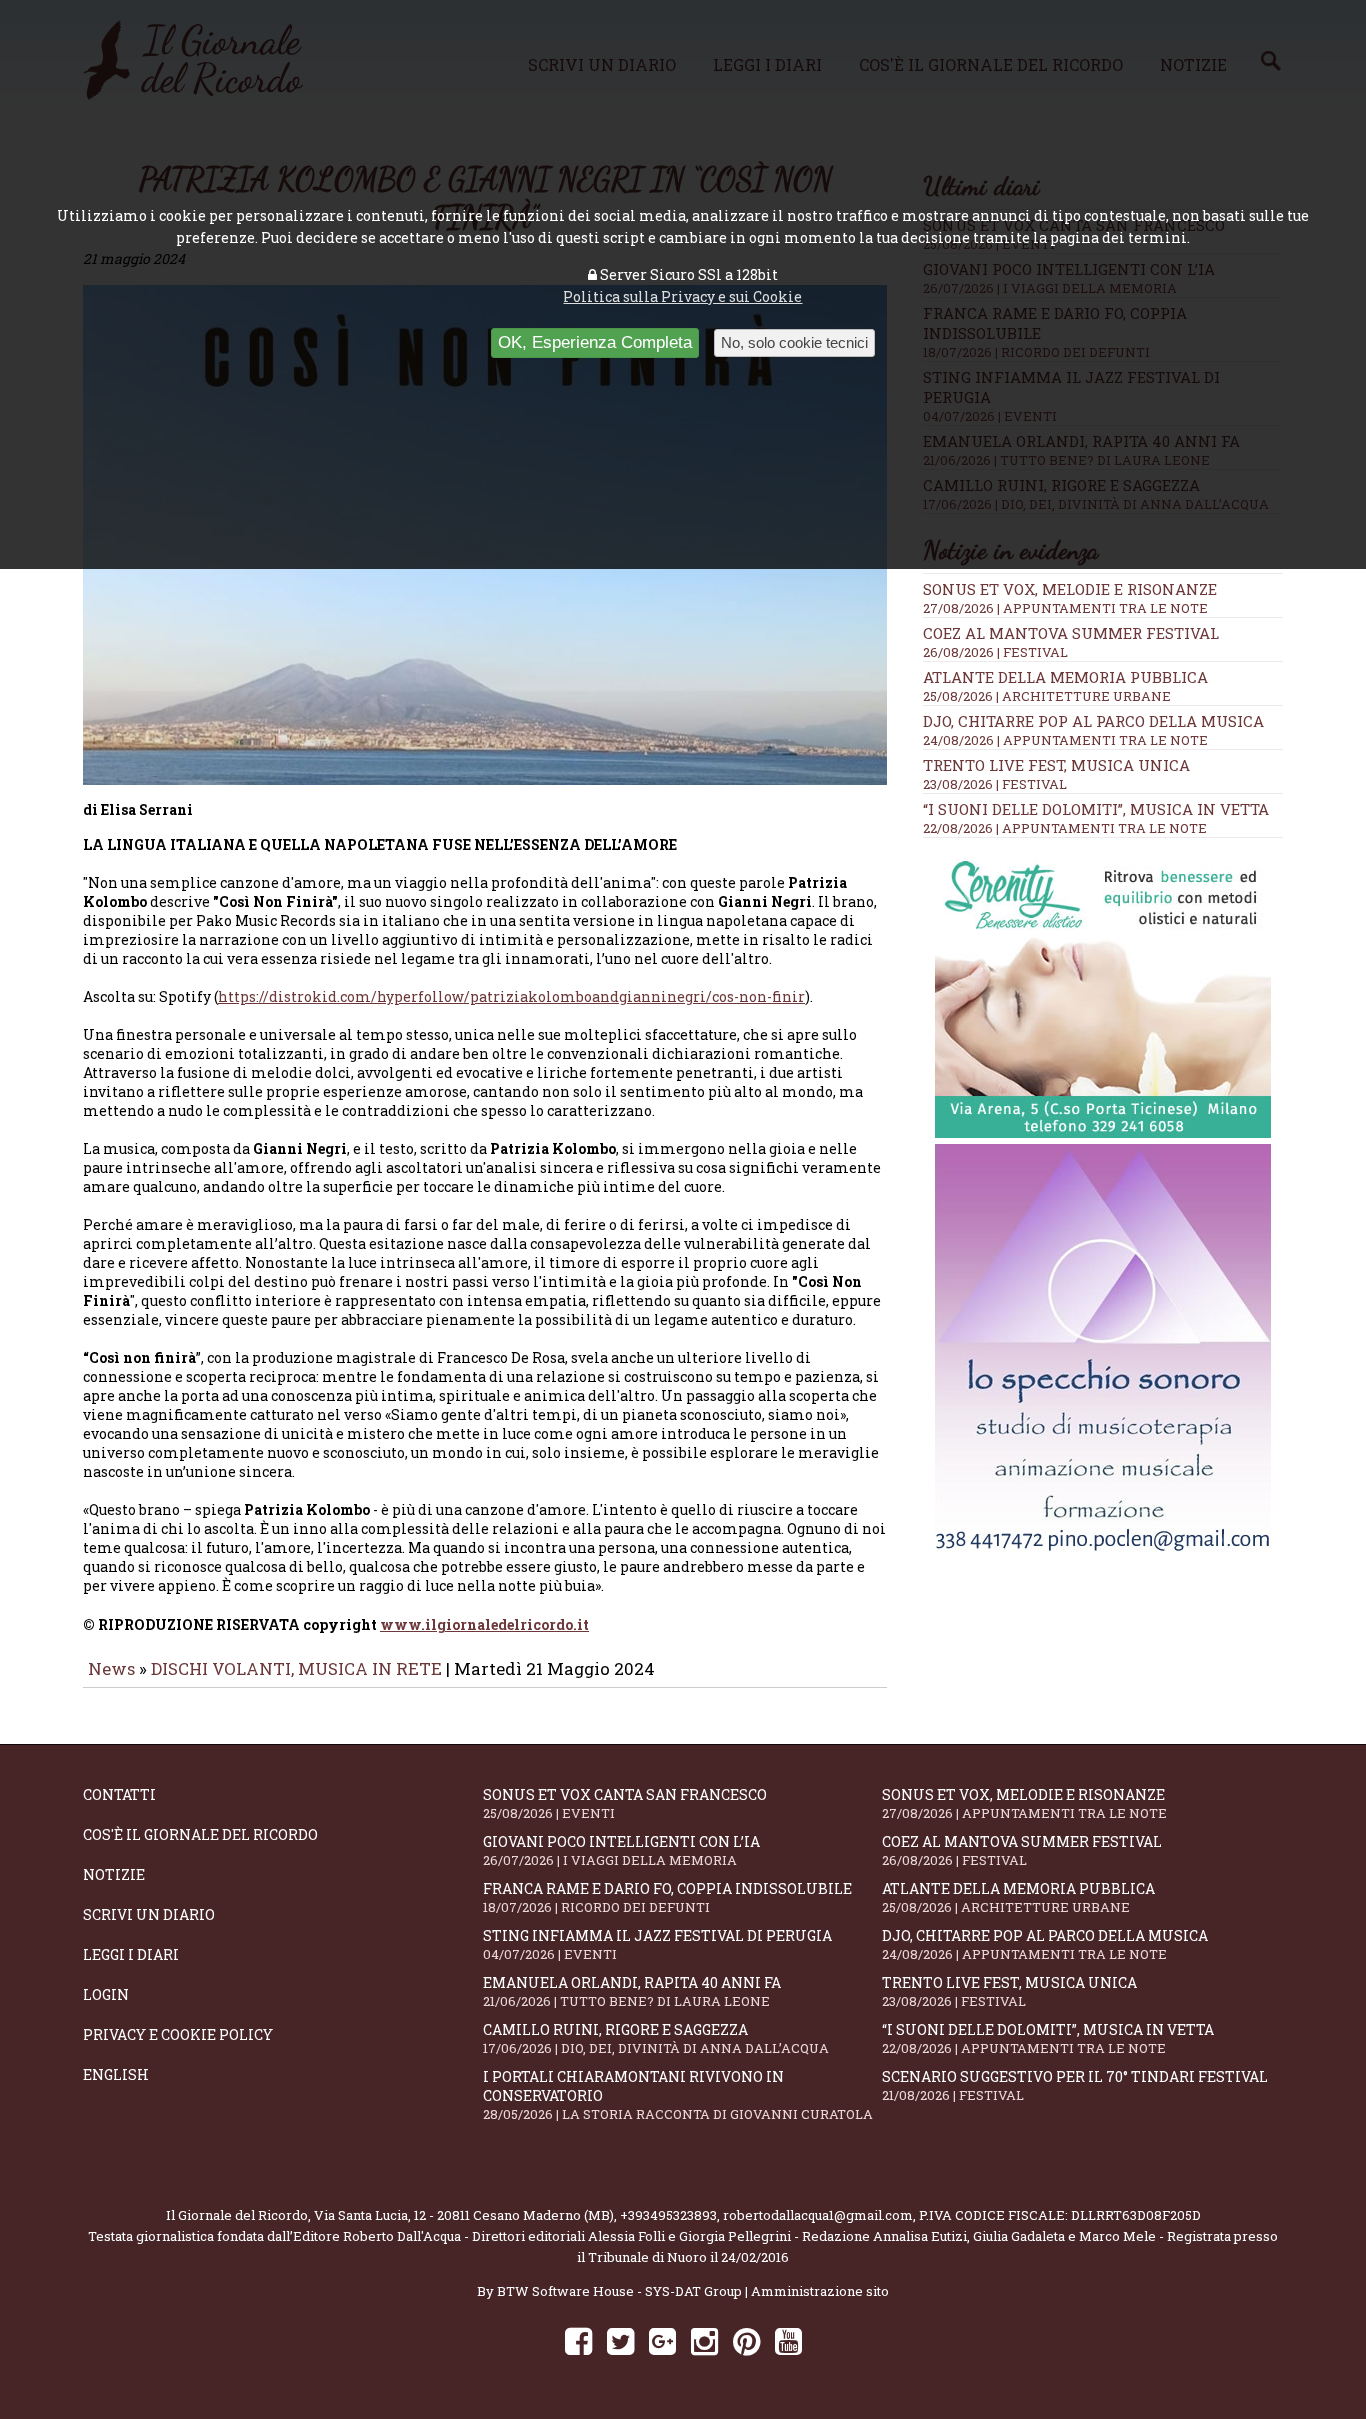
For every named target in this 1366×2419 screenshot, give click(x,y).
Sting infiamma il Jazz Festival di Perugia (657, 1944)
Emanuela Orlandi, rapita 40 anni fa (632, 1991)
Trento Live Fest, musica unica (1056, 765)
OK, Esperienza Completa (595, 342)
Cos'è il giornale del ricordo (200, 1834)
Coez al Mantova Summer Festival (1071, 633)
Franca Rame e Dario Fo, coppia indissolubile (667, 1897)
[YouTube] (788, 2340)
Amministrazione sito (820, 2291)
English (116, 2074)
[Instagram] (704, 2340)
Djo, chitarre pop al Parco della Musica (1093, 721)
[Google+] (662, 2340)
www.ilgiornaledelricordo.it (484, 1624)
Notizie (114, 1874)
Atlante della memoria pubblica (1065, 677)
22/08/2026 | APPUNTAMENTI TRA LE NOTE (1065, 828)
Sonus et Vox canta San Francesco (625, 1803)
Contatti (119, 1794)
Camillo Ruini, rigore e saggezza (656, 2038)
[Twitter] (620, 2340)
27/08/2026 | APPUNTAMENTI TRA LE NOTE (1065, 608)
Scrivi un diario (149, 1914)
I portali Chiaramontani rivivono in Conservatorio (678, 2095)
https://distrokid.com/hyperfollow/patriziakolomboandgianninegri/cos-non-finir (511, 996)
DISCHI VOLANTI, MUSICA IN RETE (296, 1668)
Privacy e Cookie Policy (178, 2034)
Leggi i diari (131, 1954)
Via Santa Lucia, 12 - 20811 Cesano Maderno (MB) (464, 2215)
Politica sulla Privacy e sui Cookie (682, 296)
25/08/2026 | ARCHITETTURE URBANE (1047, 696)
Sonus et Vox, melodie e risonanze (1070, 589)
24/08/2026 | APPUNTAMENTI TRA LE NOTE (1065, 740)
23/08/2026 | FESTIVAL (995, 784)
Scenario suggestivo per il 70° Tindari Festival (1075, 2085)
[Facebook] (578, 2340)
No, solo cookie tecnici (794, 342)
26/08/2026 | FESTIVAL (995, 652)
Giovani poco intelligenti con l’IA (621, 1850)
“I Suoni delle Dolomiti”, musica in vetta (1096, 809)
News (111, 1668)
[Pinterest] (746, 2340)
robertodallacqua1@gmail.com (818, 2215)
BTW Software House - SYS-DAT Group (619, 2291)
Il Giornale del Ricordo (237, 2215)
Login (106, 1994)
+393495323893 (668, 2215)
